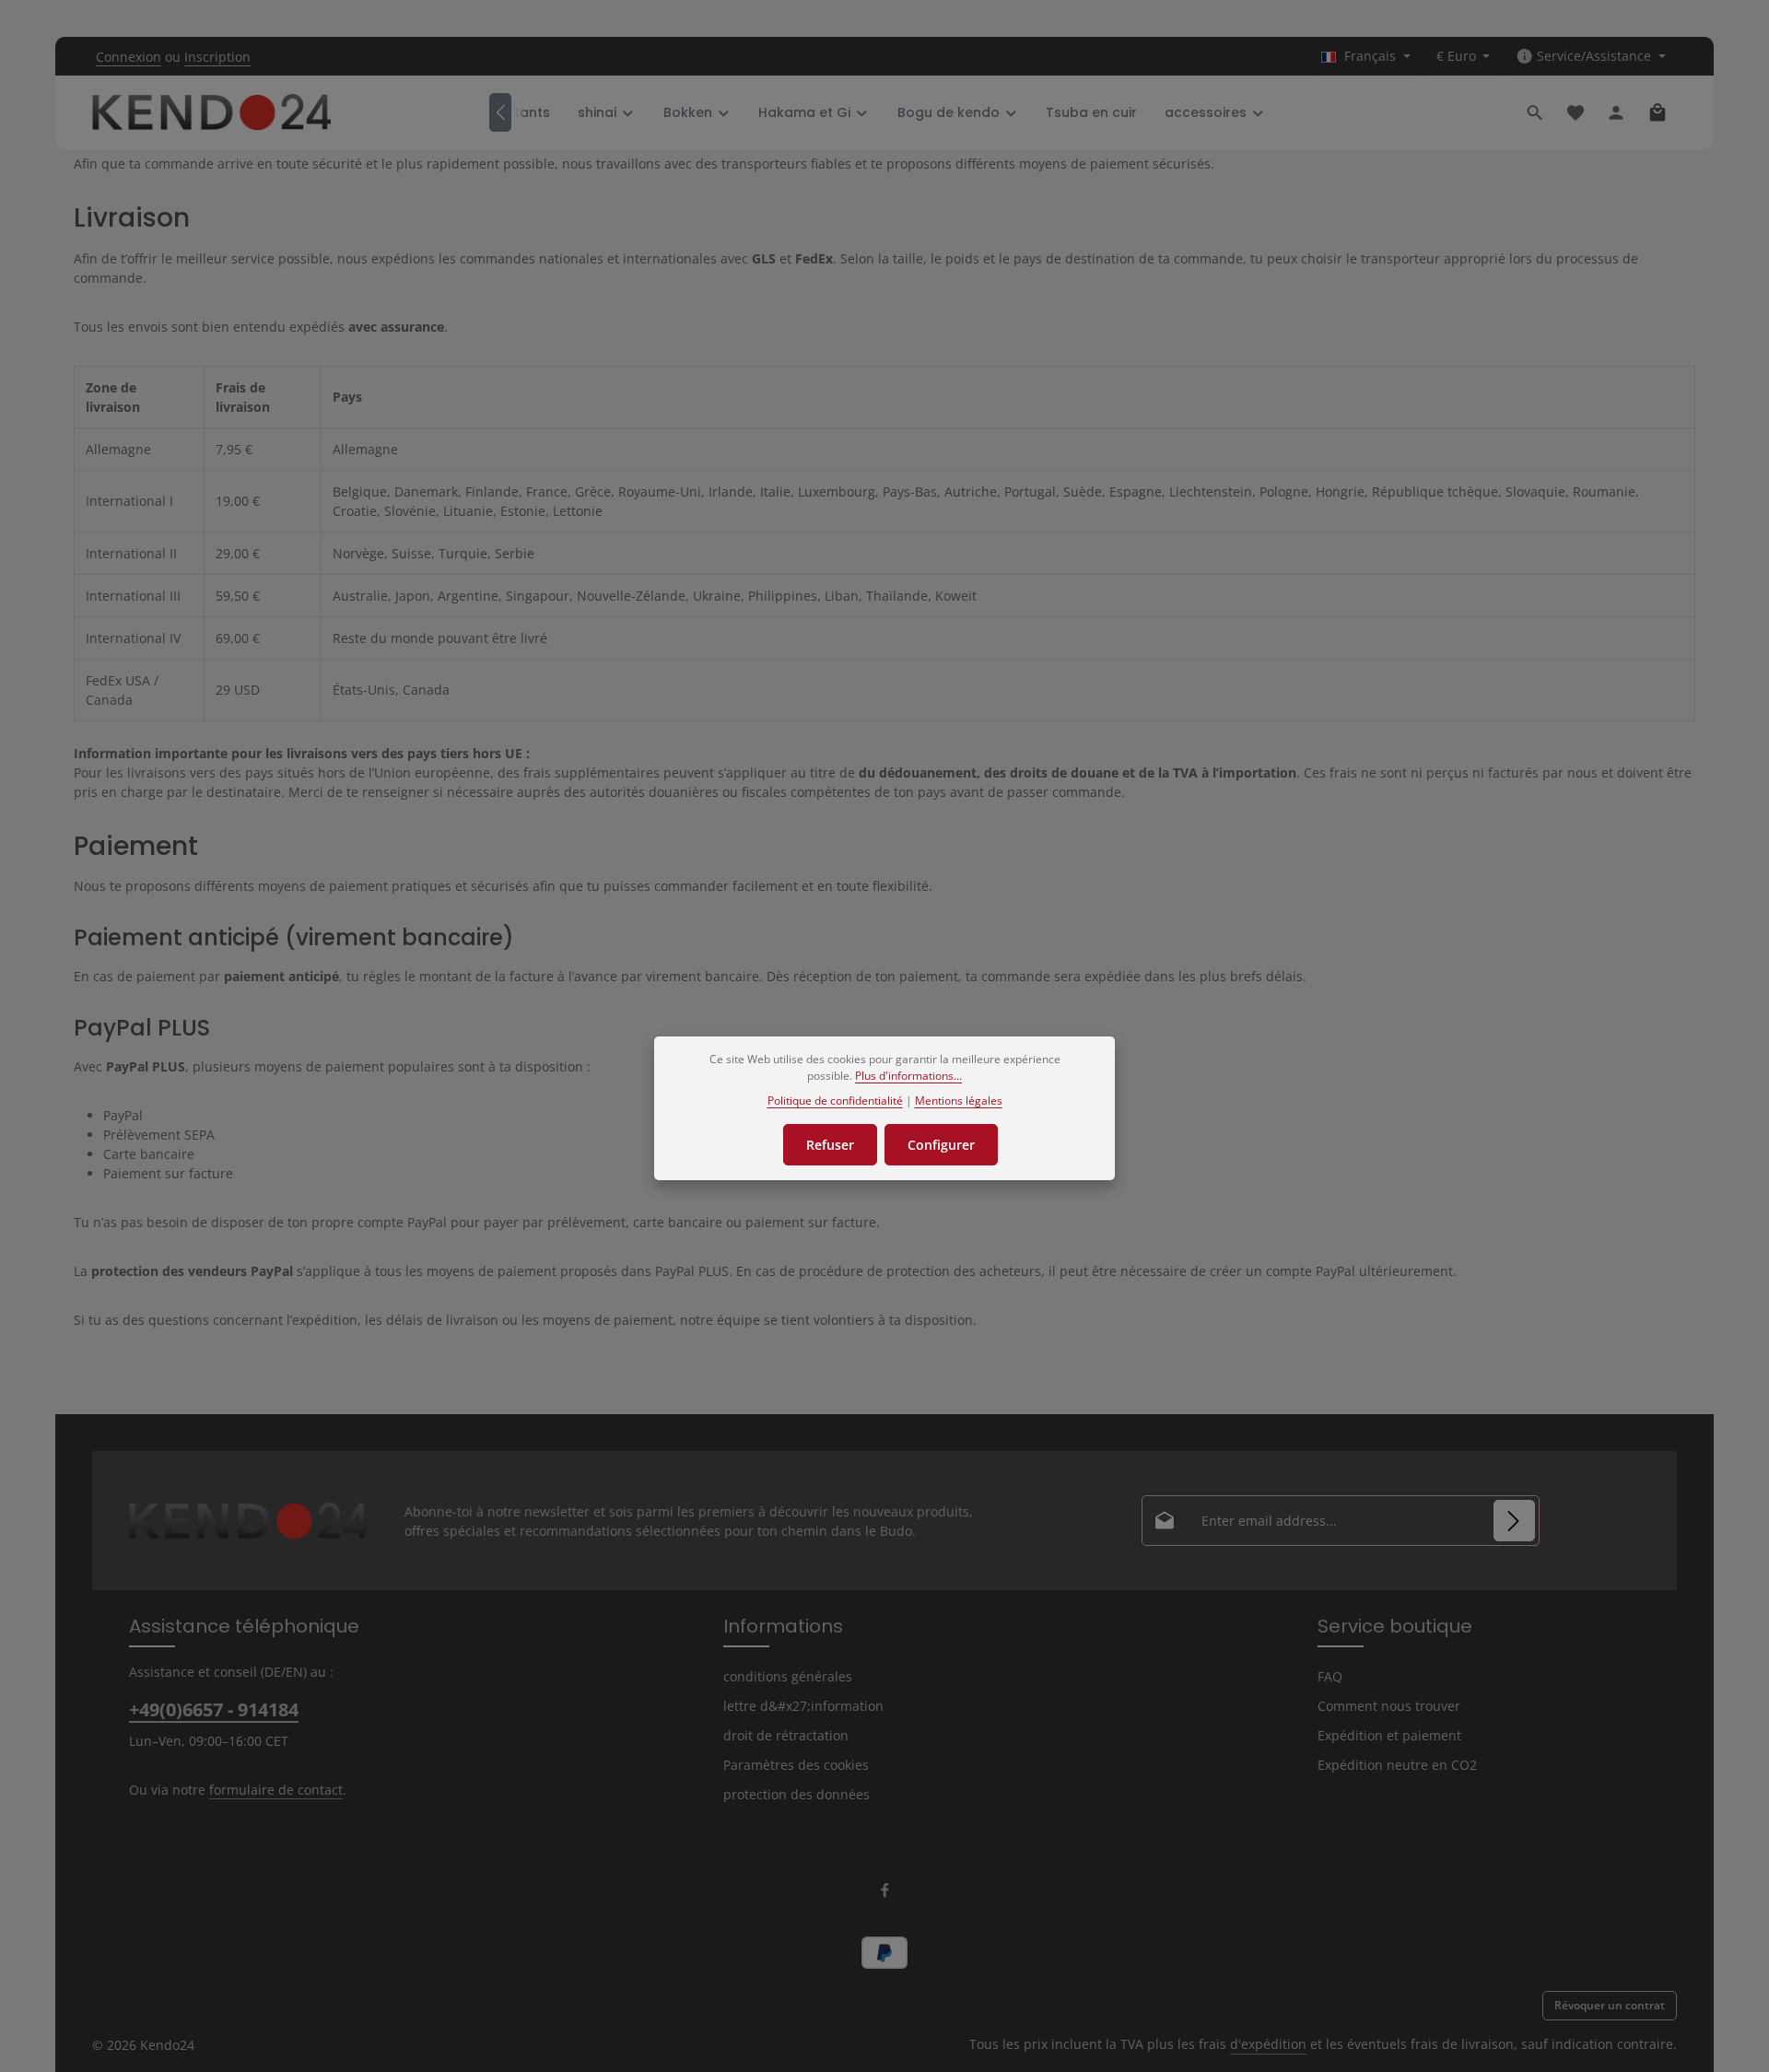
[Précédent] (500, 112)
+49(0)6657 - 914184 (214, 1709)
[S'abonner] (1514, 1521)
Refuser (830, 1145)
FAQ (1330, 1676)
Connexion (129, 57)
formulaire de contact (276, 1790)
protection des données (797, 1794)
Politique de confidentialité (835, 1100)
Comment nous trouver (1389, 1706)
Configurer (941, 1145)
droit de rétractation (786, 1735)
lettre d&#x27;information (803, 1706)
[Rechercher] (1535, 112)
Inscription (217, 57)
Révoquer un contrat (1610, 2005)
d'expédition (1268, 2044)
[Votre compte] (1616, 112)
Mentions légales (959, 1100)
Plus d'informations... (908, 1076)
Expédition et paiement (1389, 1735)
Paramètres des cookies (796, 1765)
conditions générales (788, 1676)
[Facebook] (885, 1894)
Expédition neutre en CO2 (1397, 1765)
